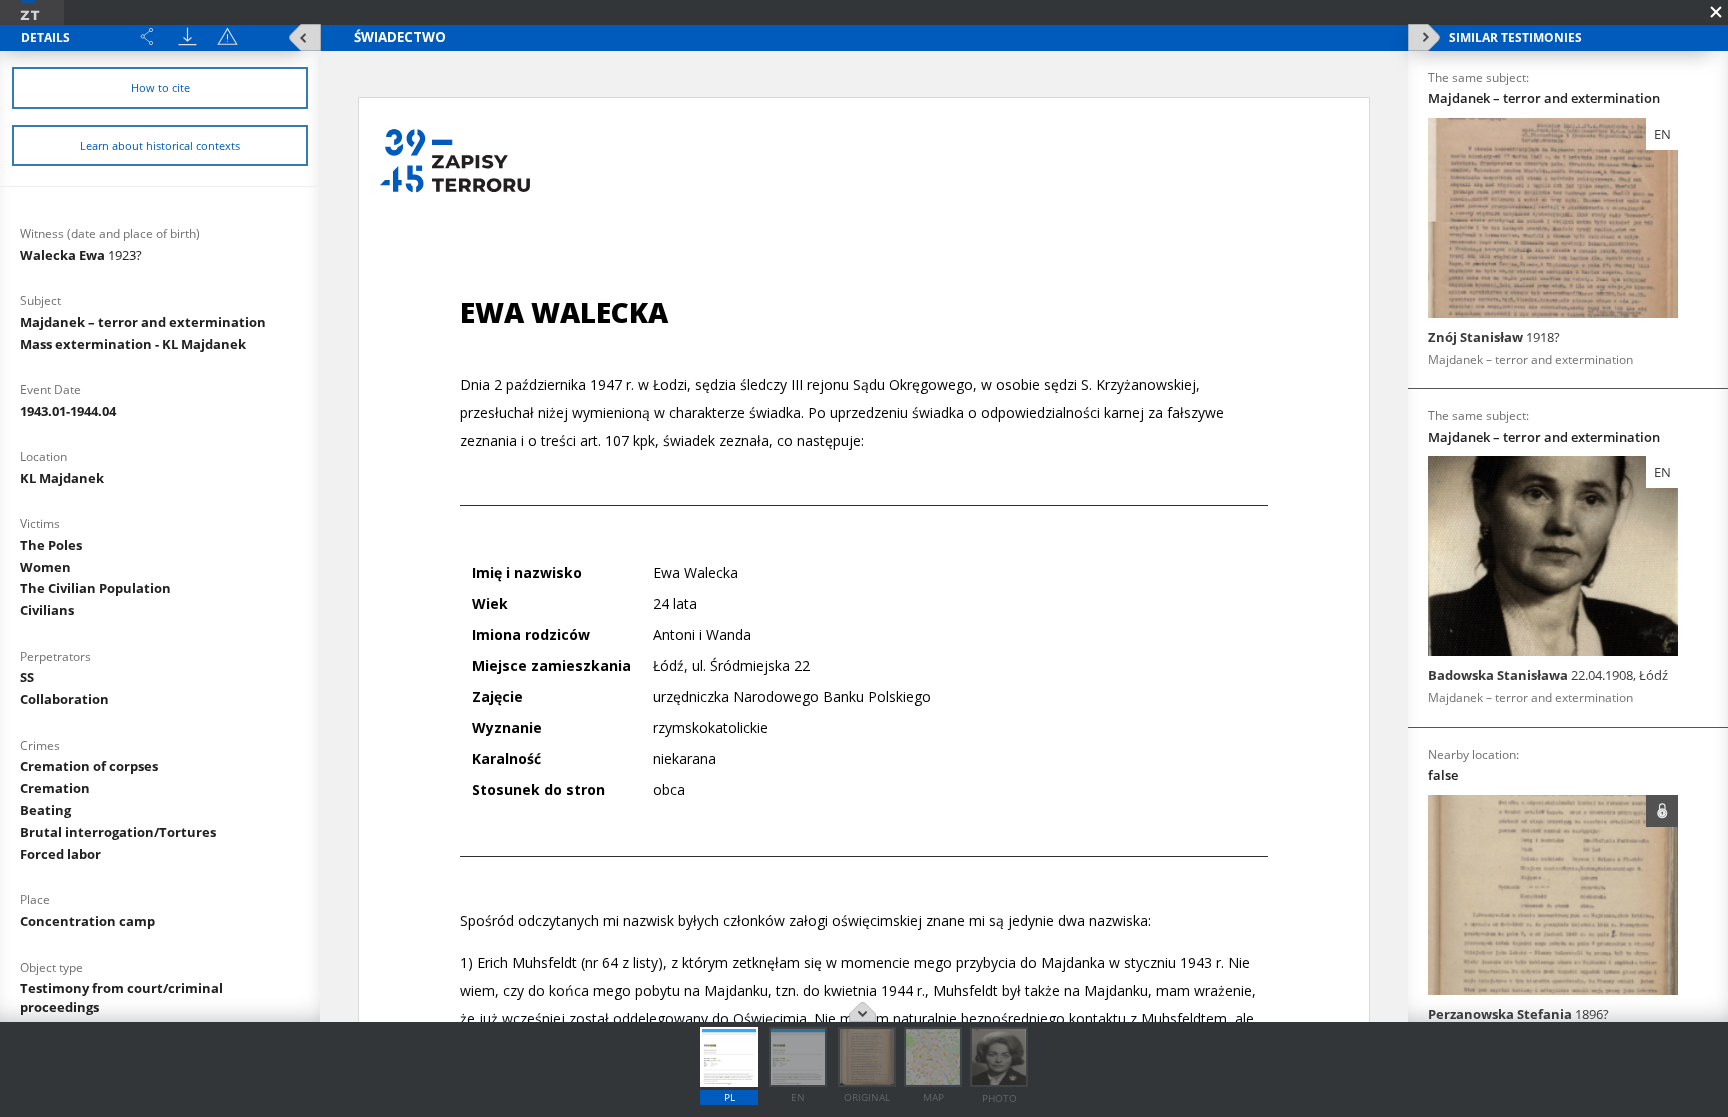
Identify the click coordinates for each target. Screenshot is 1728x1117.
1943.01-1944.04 (68, 411)
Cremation (55, 788)
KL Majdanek (62, 478)
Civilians (47, 610)
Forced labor (60, 854)
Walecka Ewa (81, 255)
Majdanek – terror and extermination (143, 322)
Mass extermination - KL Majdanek (133, 344)
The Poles (51, 545)
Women (45, 567)
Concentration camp (87, 921)
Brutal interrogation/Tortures (118, 832)
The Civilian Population (95, 588)
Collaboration (64, 699)
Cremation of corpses (89, 766)
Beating (45, 810)
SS (27, 677)
